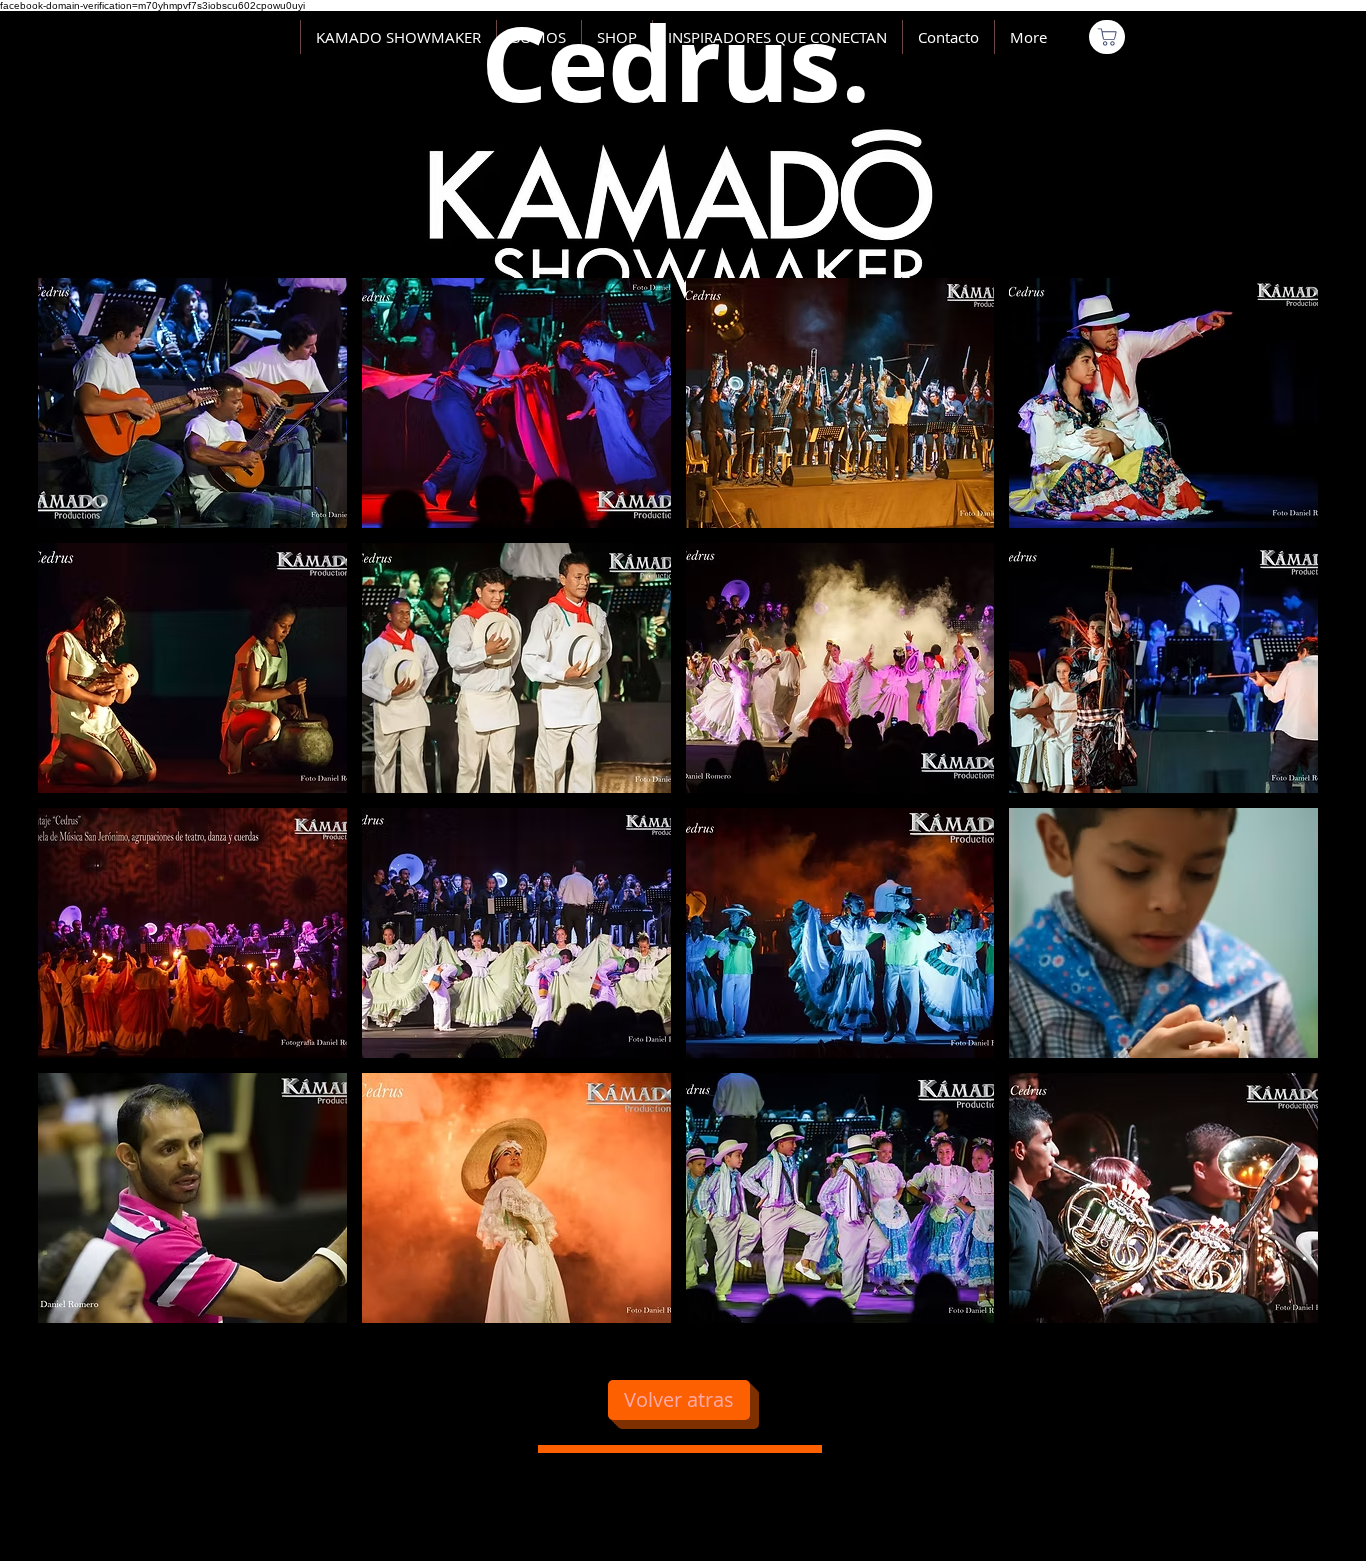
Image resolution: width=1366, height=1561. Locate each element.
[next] (1281, 811)
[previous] (74, 811)
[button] (192, 403)
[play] (1275, 1305)
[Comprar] (1107, 37)
